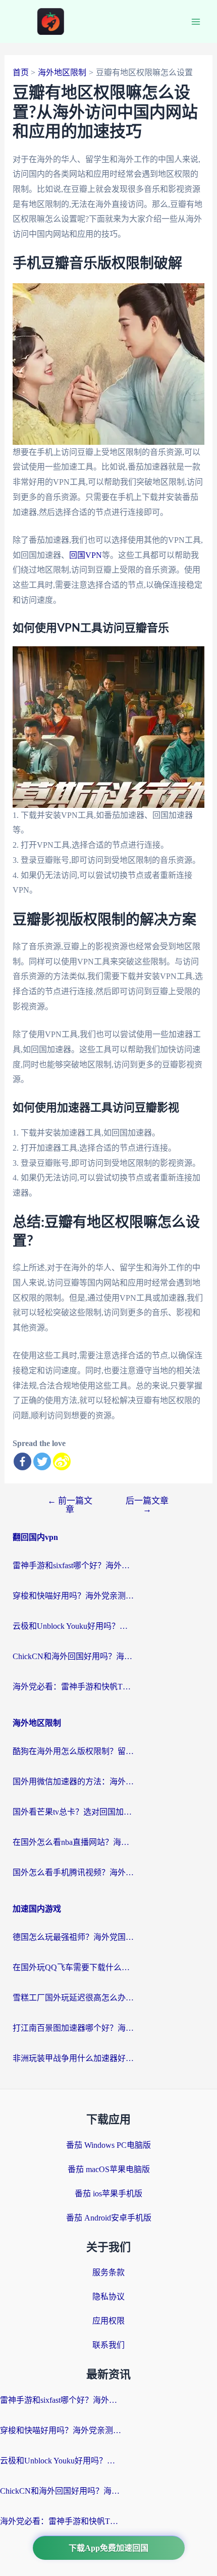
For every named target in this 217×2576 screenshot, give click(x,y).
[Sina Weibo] (62, 1461)
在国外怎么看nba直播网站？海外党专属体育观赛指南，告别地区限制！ (73, 1842)
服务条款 (108, 2272)
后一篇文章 (147, 1505)
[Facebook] (22, 1461)
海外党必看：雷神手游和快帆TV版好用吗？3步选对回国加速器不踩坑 (73, 1687)
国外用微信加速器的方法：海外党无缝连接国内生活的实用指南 (73, 1782)
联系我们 (108, 2345)
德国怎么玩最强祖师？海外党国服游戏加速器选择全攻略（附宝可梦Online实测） (73, 1937)
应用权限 (108, 2321)
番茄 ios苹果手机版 (108, 2194)
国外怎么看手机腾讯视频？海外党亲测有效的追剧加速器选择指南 (73, 1872)
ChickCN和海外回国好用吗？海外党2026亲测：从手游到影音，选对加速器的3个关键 (73, 1656)
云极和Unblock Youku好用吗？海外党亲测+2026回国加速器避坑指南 (73, 1626)
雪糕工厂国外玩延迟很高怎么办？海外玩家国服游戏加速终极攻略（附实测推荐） (73, 1998)
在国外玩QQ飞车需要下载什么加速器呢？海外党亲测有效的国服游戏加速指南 (73, 1967)
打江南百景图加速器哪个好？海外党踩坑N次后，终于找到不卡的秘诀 (73, 2028)
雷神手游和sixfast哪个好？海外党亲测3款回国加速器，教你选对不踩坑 (73, 1565)
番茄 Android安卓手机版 (109, 2218)
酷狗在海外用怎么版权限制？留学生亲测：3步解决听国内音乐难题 (73, 1751)
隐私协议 (108, 2297)
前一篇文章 (70, 1505)
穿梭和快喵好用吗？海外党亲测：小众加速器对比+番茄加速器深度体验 (73, 1596)
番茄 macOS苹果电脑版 (109, 2169)
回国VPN (86, 555)
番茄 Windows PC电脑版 (108, 2145)
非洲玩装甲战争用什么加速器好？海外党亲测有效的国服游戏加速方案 (73, 2058)
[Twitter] (42, 1461)
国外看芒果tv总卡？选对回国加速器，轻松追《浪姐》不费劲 (73, 1812)
